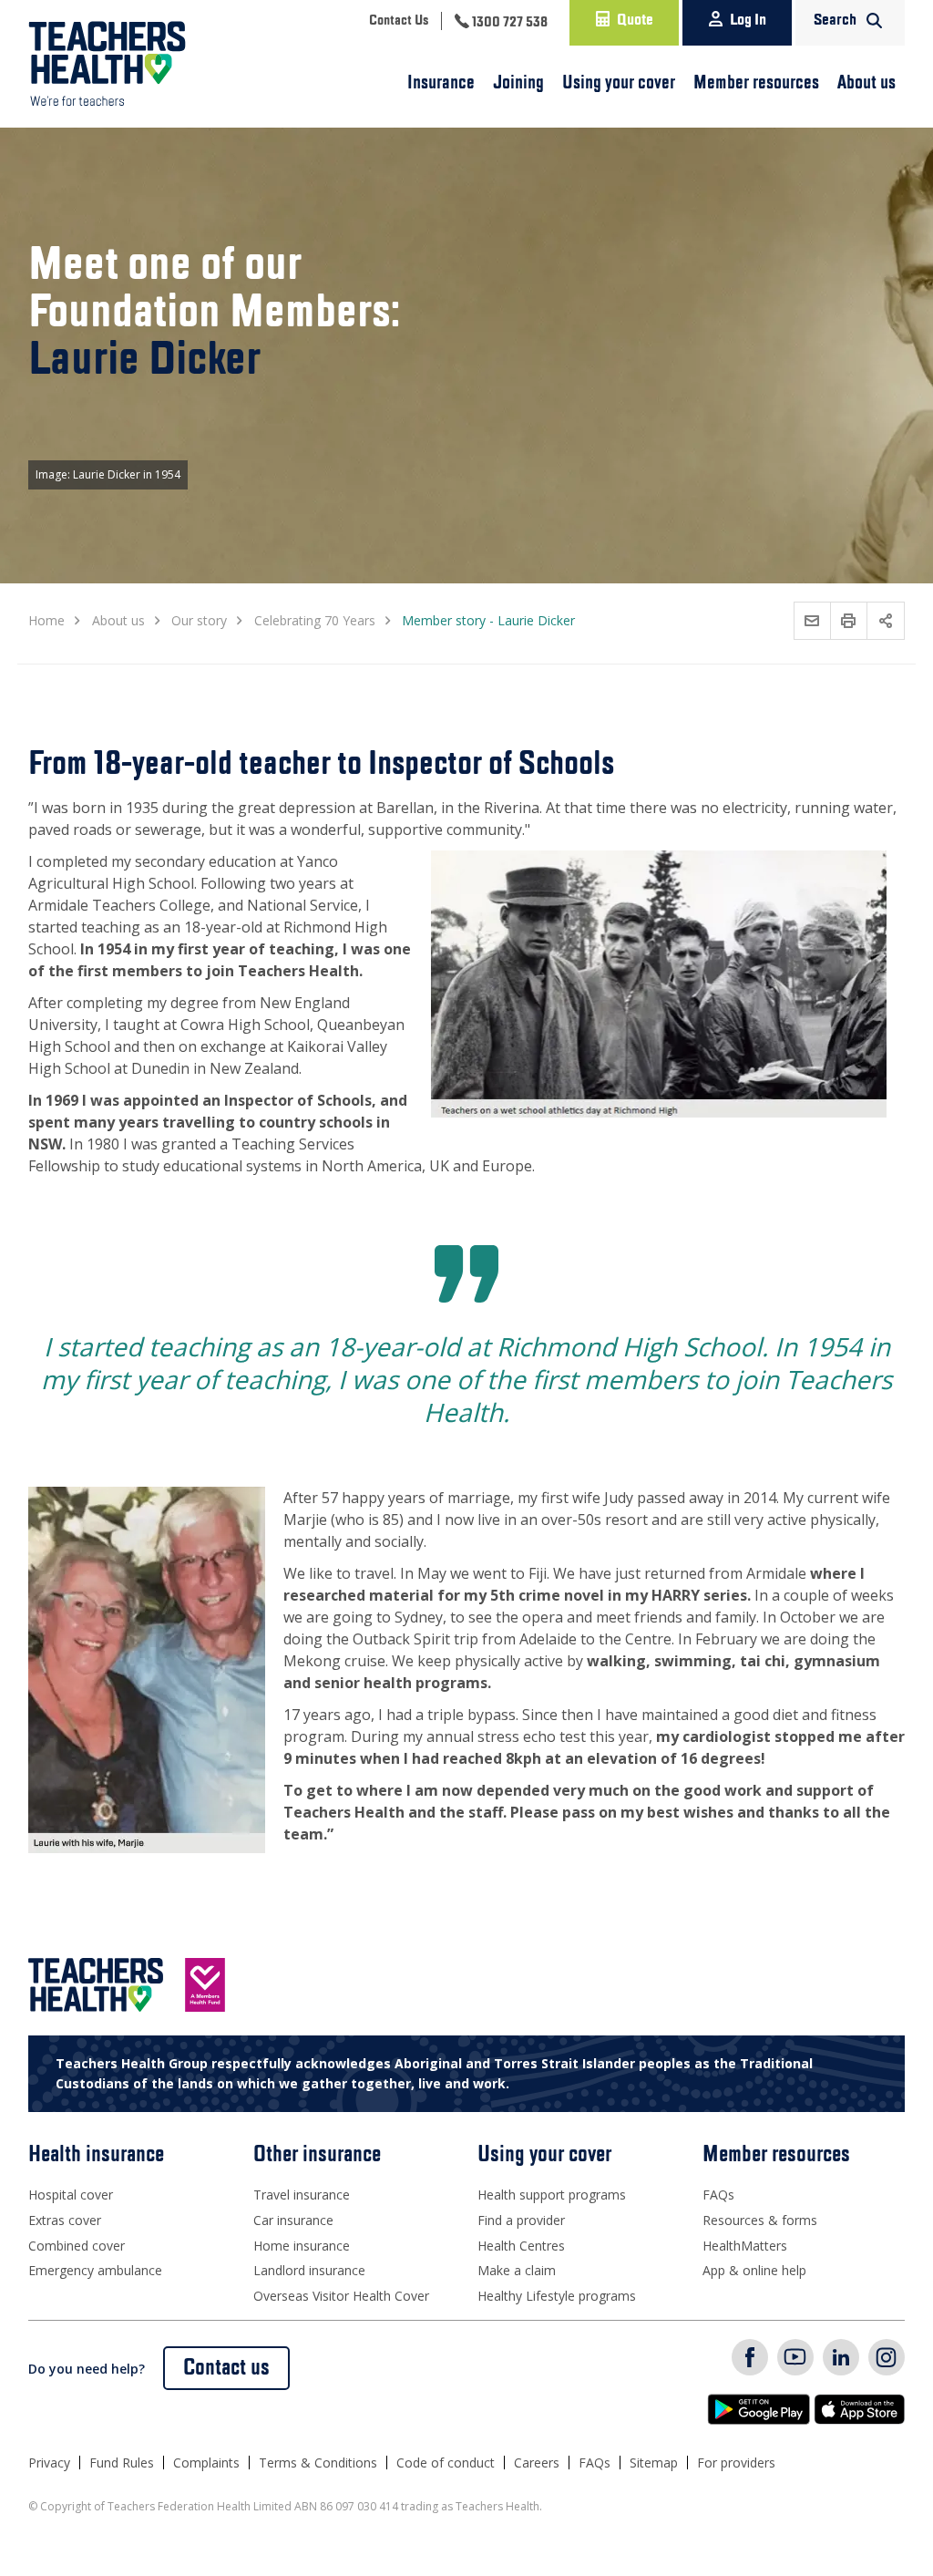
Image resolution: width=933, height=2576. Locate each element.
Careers (537, 2463)
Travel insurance (302, 2195)
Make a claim (517, 2270)
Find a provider (521, 2220)
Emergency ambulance (95, 2270)
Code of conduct (446, 2463)
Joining (518, 83)
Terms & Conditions (318, 2463)
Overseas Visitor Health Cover (341, 2296)
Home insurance (302, 2246)
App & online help (754, 2270)
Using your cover (619, 83)
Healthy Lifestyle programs (557, 2296)
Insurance (441, 83)
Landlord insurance (309, 2270)
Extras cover (65, 2220)
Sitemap (654, 2463)
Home (46, 620)
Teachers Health (107, 64)
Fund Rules (122, 2463)
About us (866, 83)
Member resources (756, 83)
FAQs (718, 2195)
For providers (736, 2463)
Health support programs (552, 2195)
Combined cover (77, 2246)
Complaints (206, 2463)
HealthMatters (745, 2246)
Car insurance (293, 2220)
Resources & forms (760, 2220)
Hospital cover (71, 2195)
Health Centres (521, 2246)
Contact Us (399, 21)
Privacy (49, 2463)
